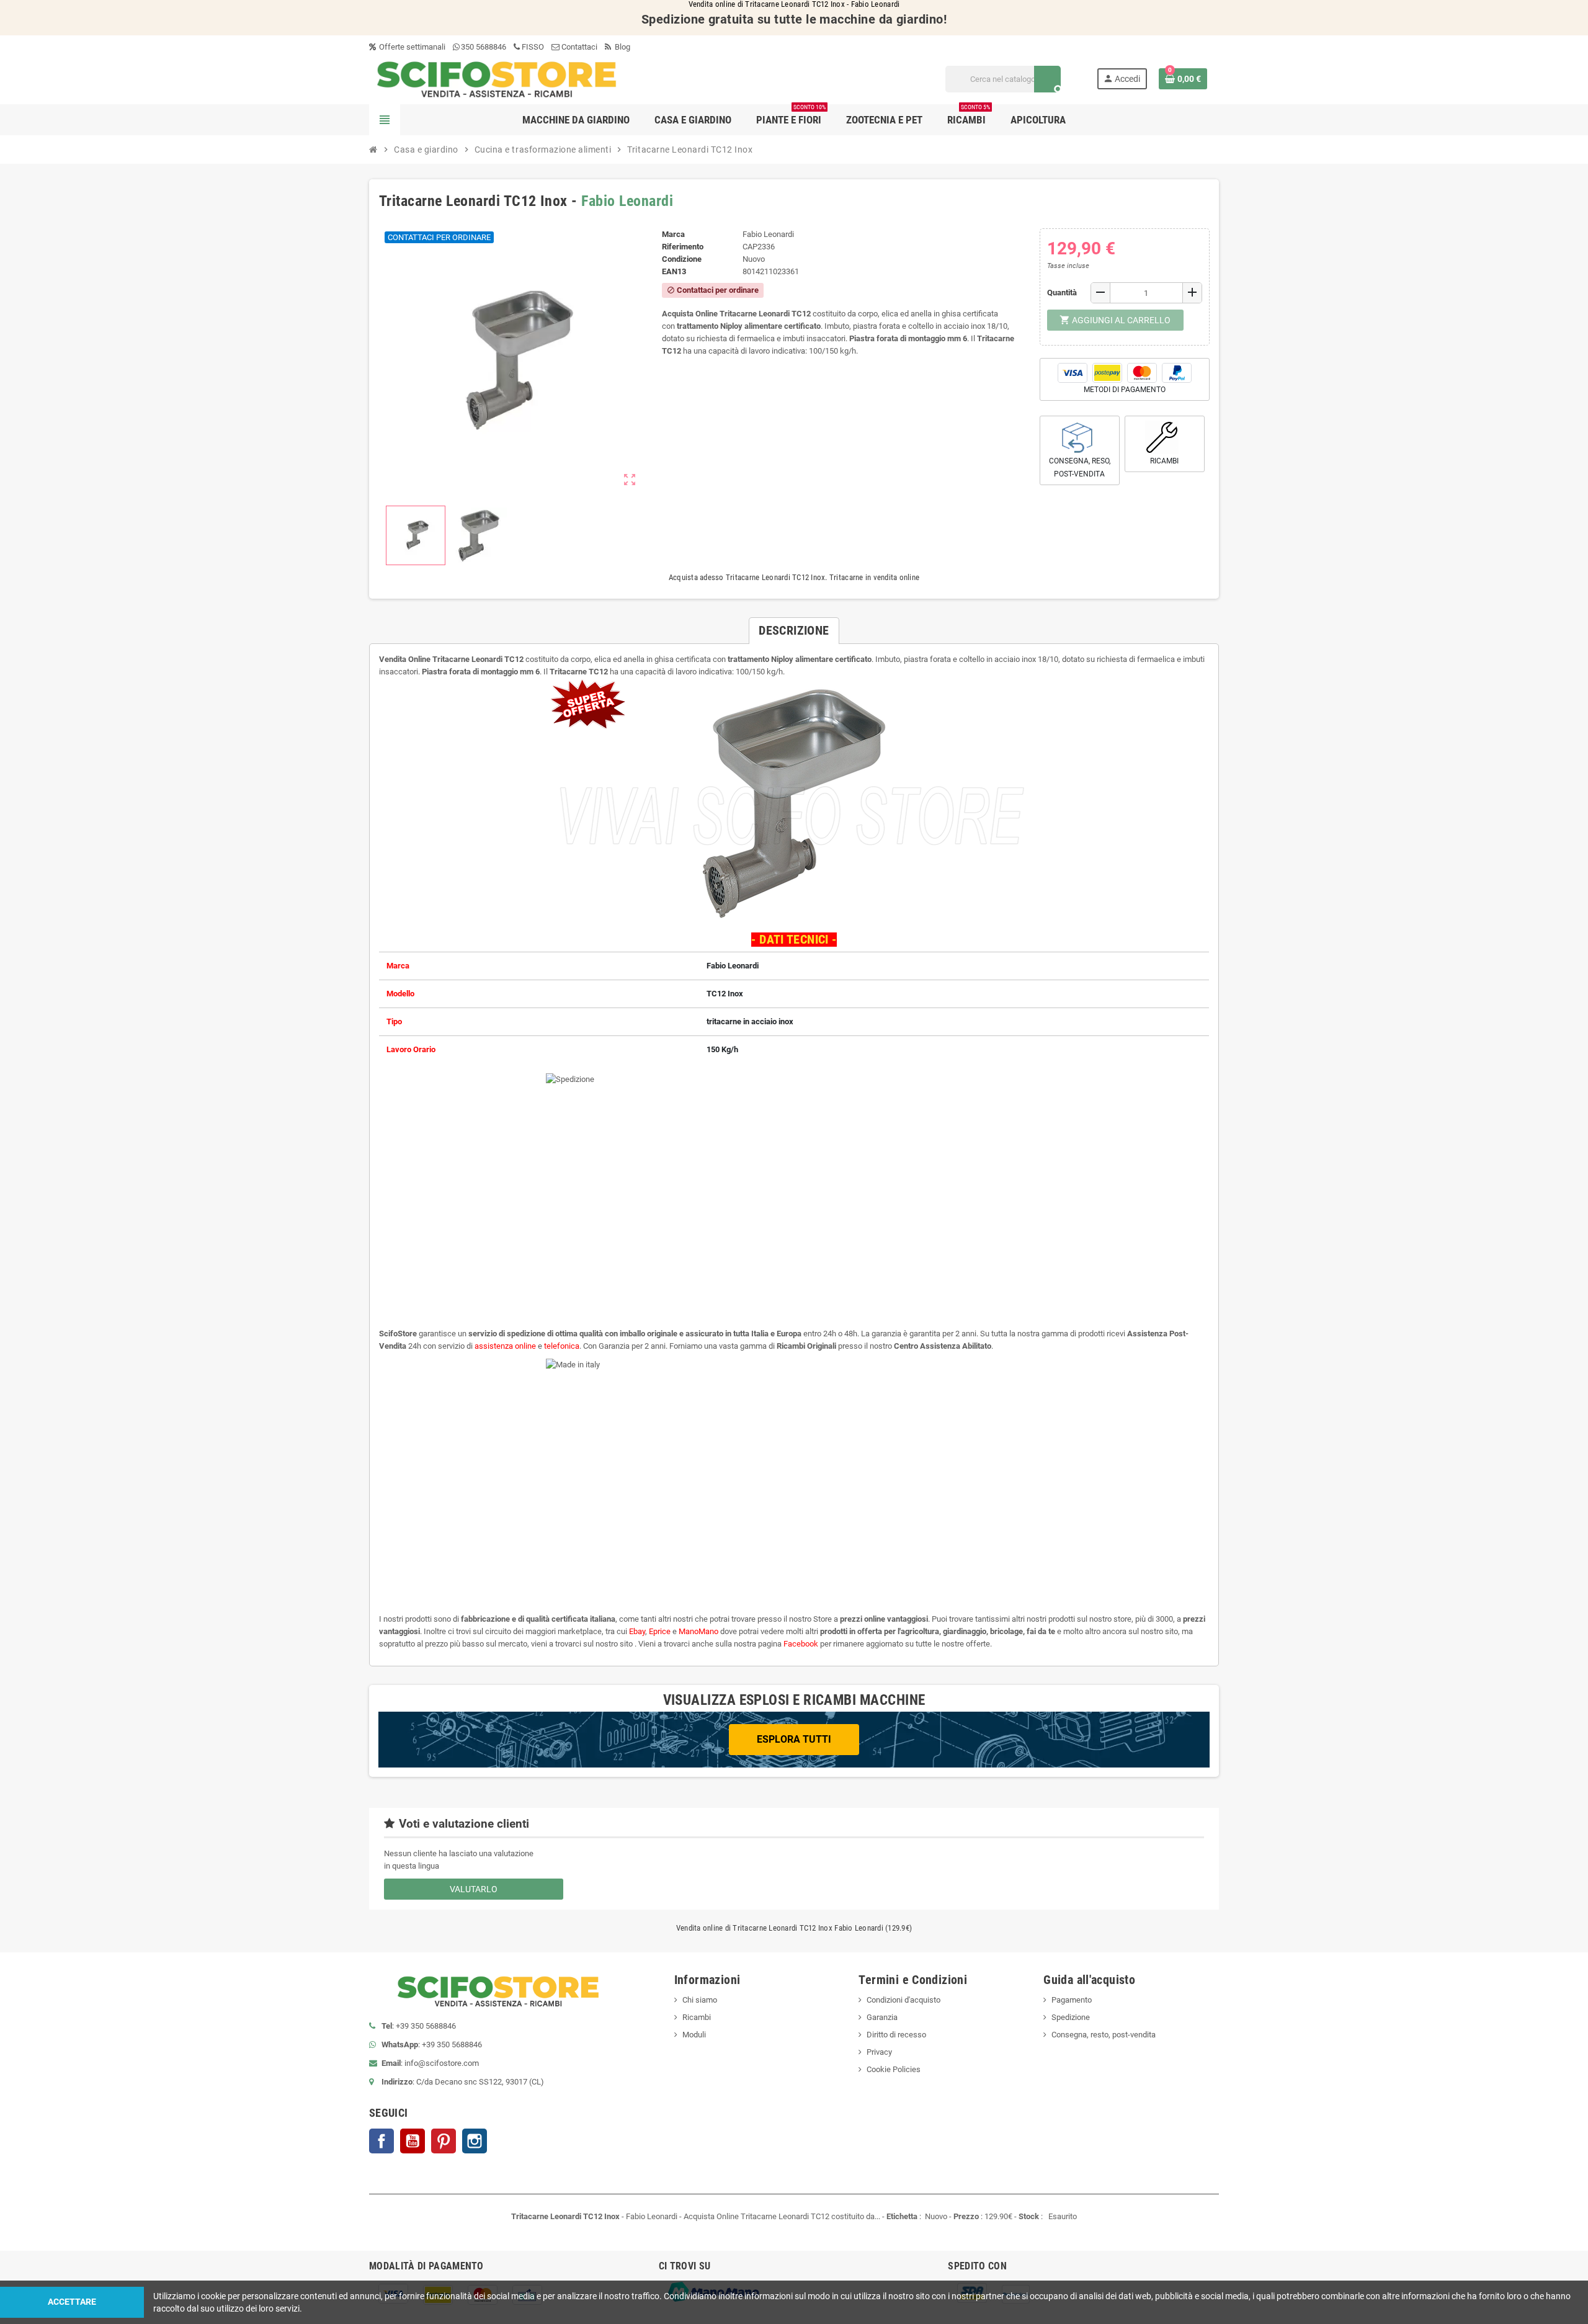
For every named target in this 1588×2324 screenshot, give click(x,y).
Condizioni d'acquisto (903, 2000)
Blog (622, 47)
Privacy (879, 2052)
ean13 (674, 271)
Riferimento (683, 247)
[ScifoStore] (497, 78)
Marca (673, 234)
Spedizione (1071, 2017)
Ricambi (697, 2017)
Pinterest (444, 2141)
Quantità (1062, 293)
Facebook (381, 2141)
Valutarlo (474, 1889)
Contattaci (578, 47)
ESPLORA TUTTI (794, 1739)
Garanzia (882, 2017)
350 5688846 (484, 47)
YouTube (413, 2141)
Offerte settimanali (411, 47)
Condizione (682, 259)
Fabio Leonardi (627, 201)
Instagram (475, 2141)
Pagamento (1072, 2000)
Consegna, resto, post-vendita (1104, 2035)
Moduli (694, 2035)
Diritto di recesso (896, 2035)
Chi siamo (700, 2000)
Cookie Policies (894, 2069)
